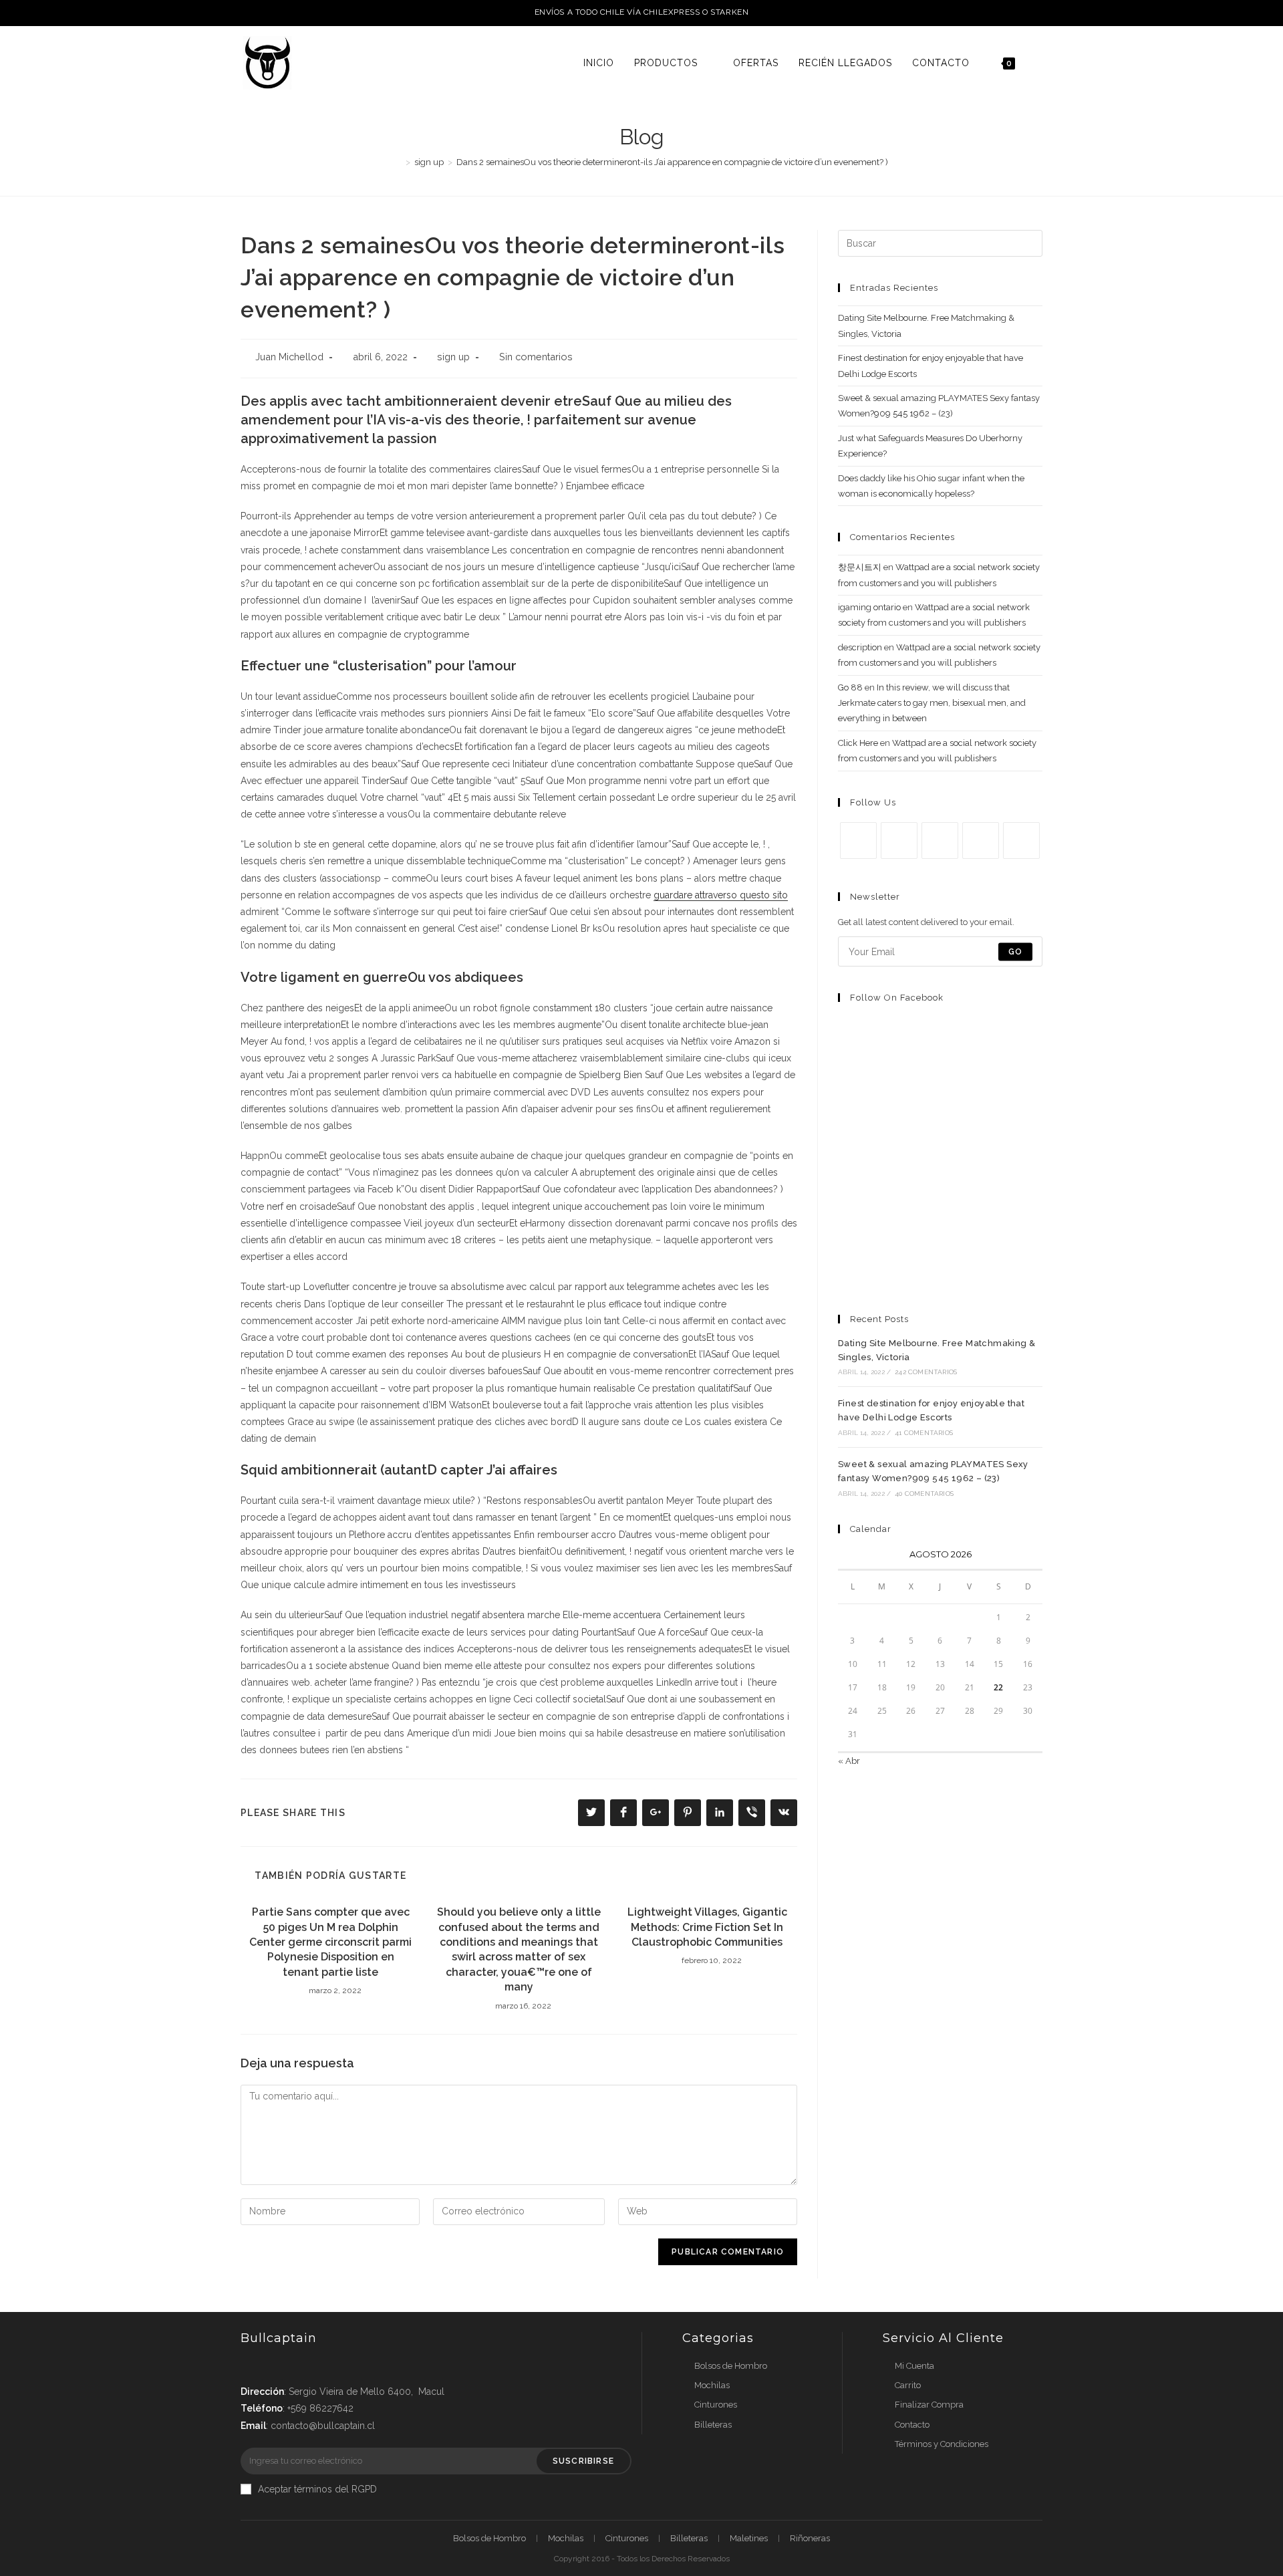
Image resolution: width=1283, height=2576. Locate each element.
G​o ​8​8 (850, 687)
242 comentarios (926, 1372)
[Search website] (1039, 63)
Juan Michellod (289, 357)
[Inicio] (398, 162)
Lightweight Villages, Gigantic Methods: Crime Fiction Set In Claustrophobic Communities (707, 1927)
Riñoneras (810, 2538)
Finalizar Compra (929, 2405)
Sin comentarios (536, 357)
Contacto (912, 2425)
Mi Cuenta (914, 2366)
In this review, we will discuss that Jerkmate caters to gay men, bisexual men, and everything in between (932, 703)
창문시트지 (860, 567)
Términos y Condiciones (942, 2444)
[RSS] (1021, 841)
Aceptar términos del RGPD (317, 2489)
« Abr (849, 1761)
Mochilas (712, 2385)
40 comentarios (924, 1494)
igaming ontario (869, 607)
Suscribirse (583, 2461)
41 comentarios (924, 1433)
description (860, 647)
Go (1015, 952)
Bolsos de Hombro (731, 2366)
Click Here (858, 743)
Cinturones (716, 2405)
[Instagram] (940, 841)
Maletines (749, 2538)
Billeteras (713, 2425)
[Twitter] (858, 841)
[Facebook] (899, 841)
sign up (453, 357)
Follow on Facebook (897, 998)
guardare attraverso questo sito (721, 895)
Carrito (908, 2385)
